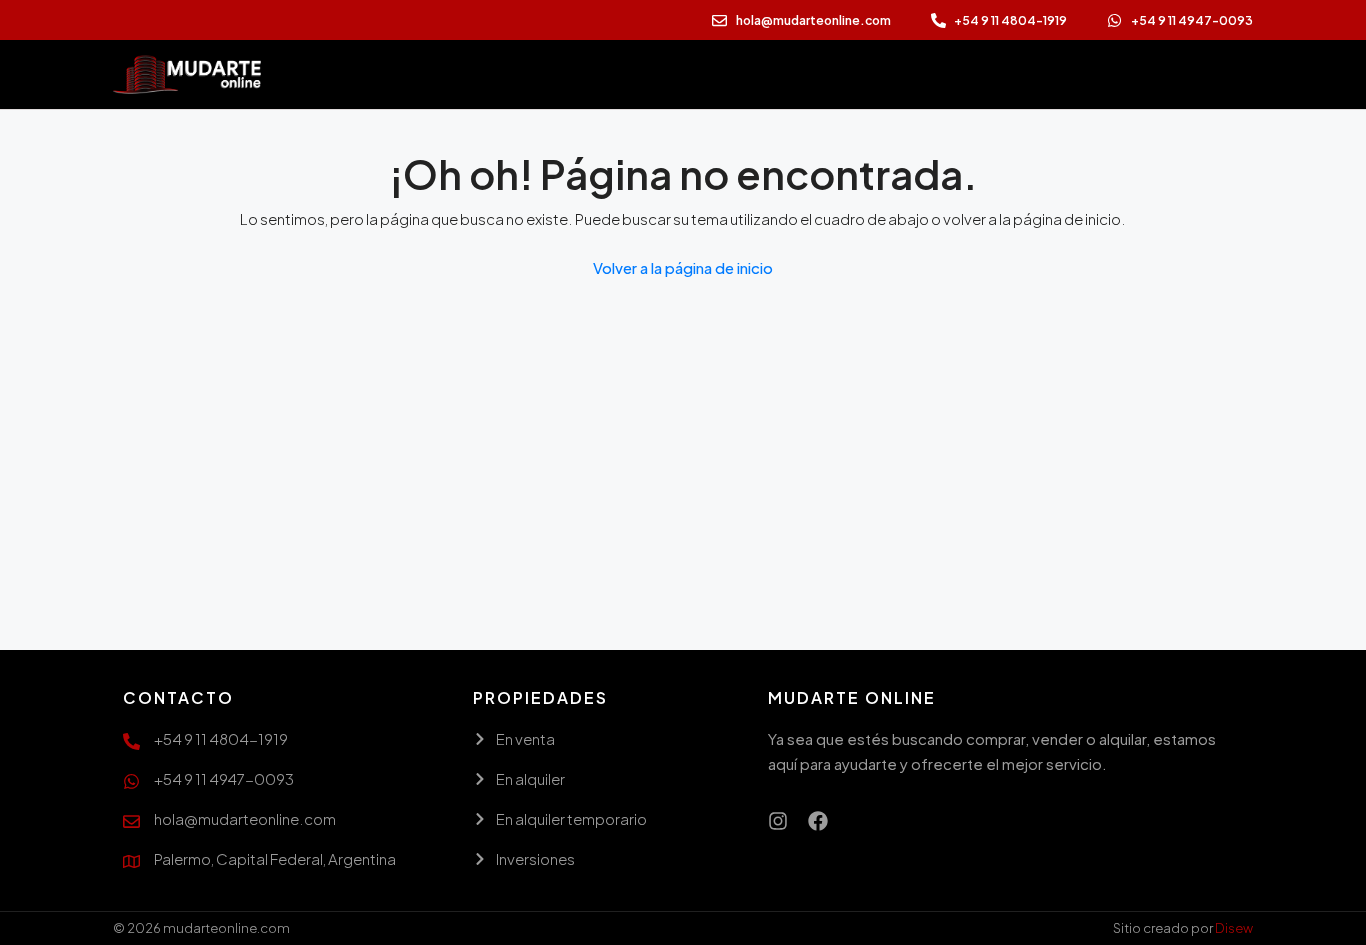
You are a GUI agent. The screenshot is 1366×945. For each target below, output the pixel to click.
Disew (1234, 928)
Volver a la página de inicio (683, 267)
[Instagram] (778, 821)
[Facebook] (818, 821)
